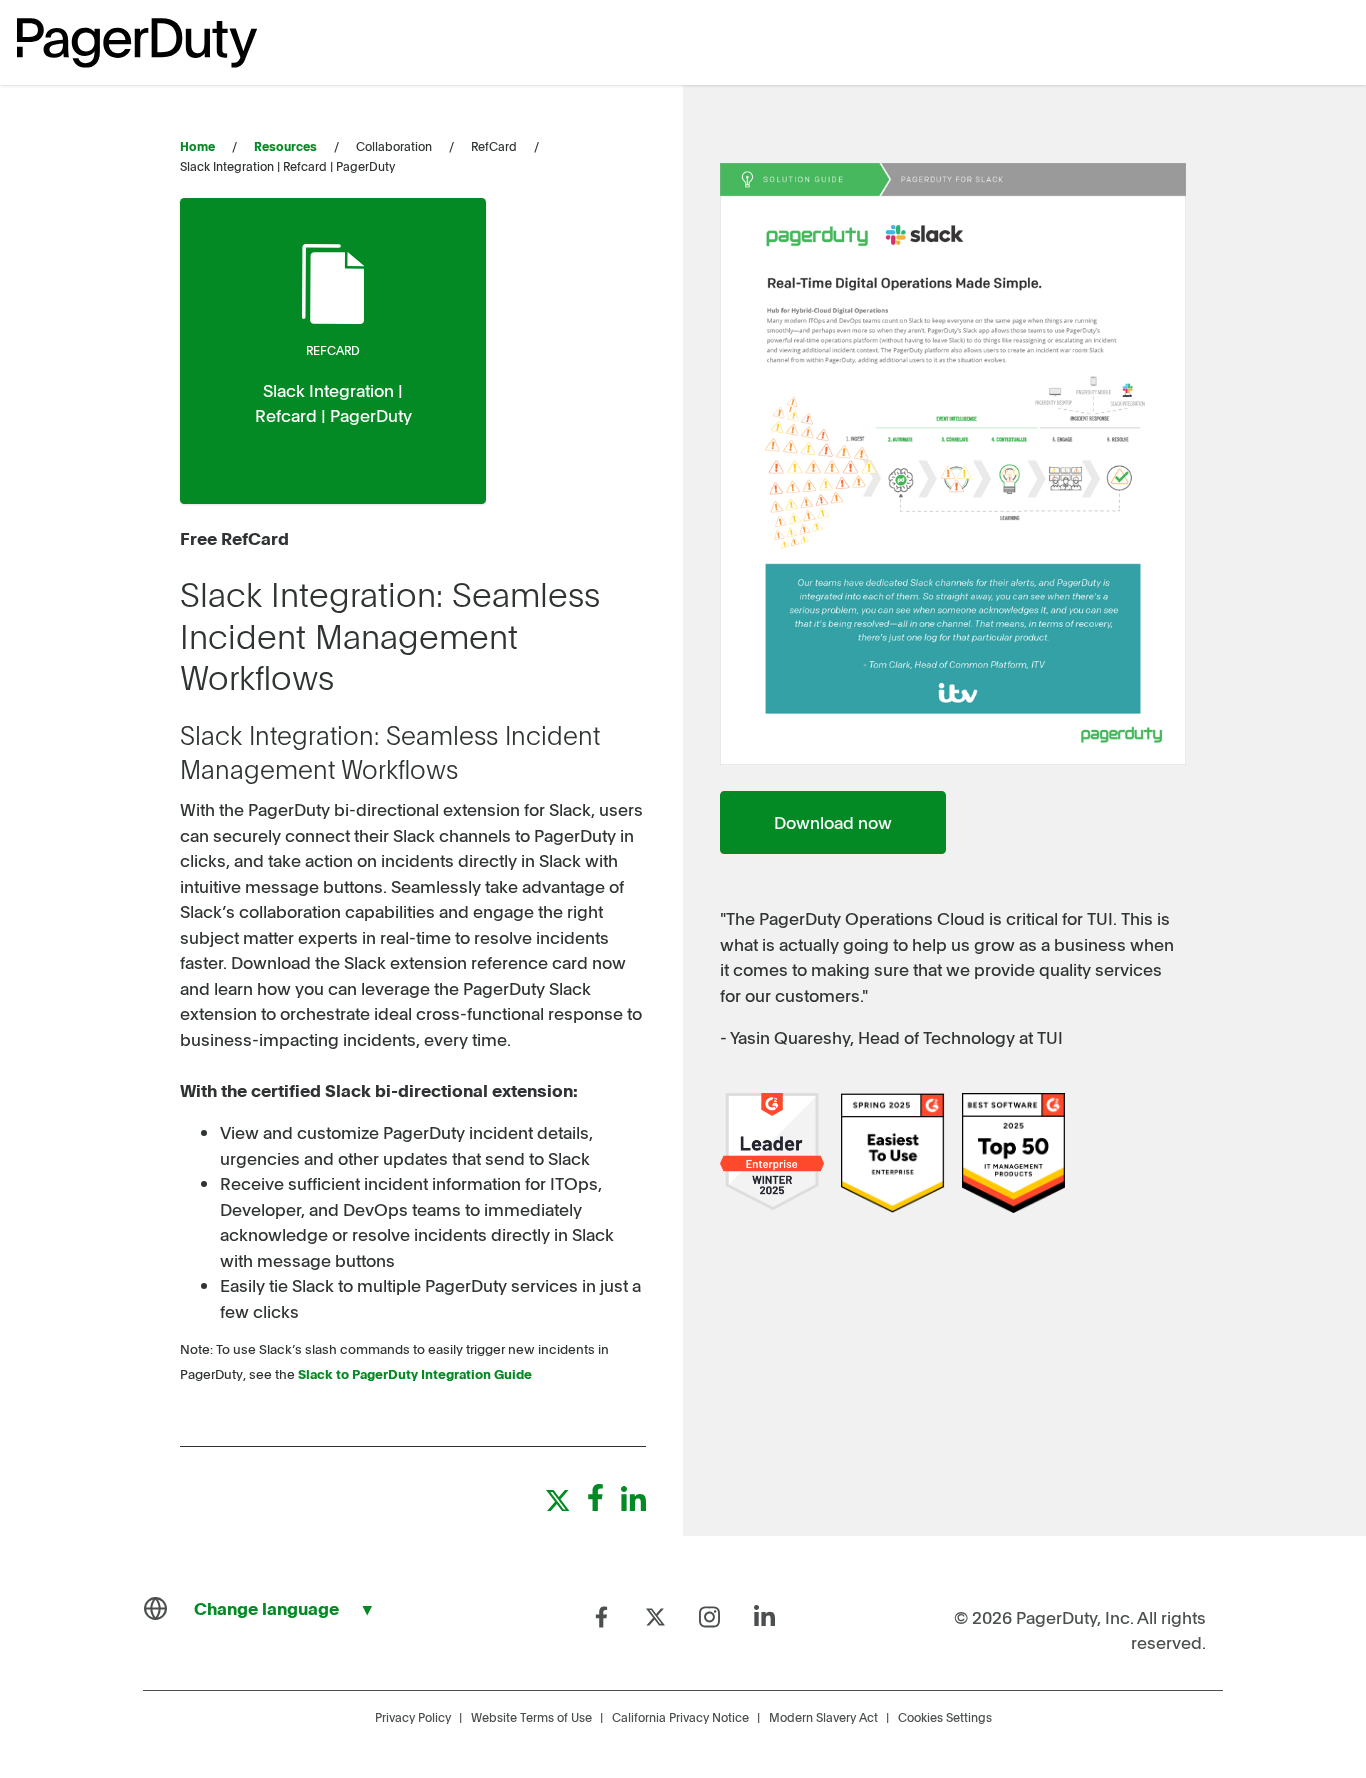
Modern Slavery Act (823, 1717)
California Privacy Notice (680, 1717)
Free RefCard (234, 538)
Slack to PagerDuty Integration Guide (415, 1374)
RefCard (333, 350)
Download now (833, 822)
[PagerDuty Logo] (137, 43)
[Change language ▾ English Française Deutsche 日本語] (266, 1609)
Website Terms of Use (531, 1717)
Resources (285, 146)
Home (197, 146)
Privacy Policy (413, 1717)
